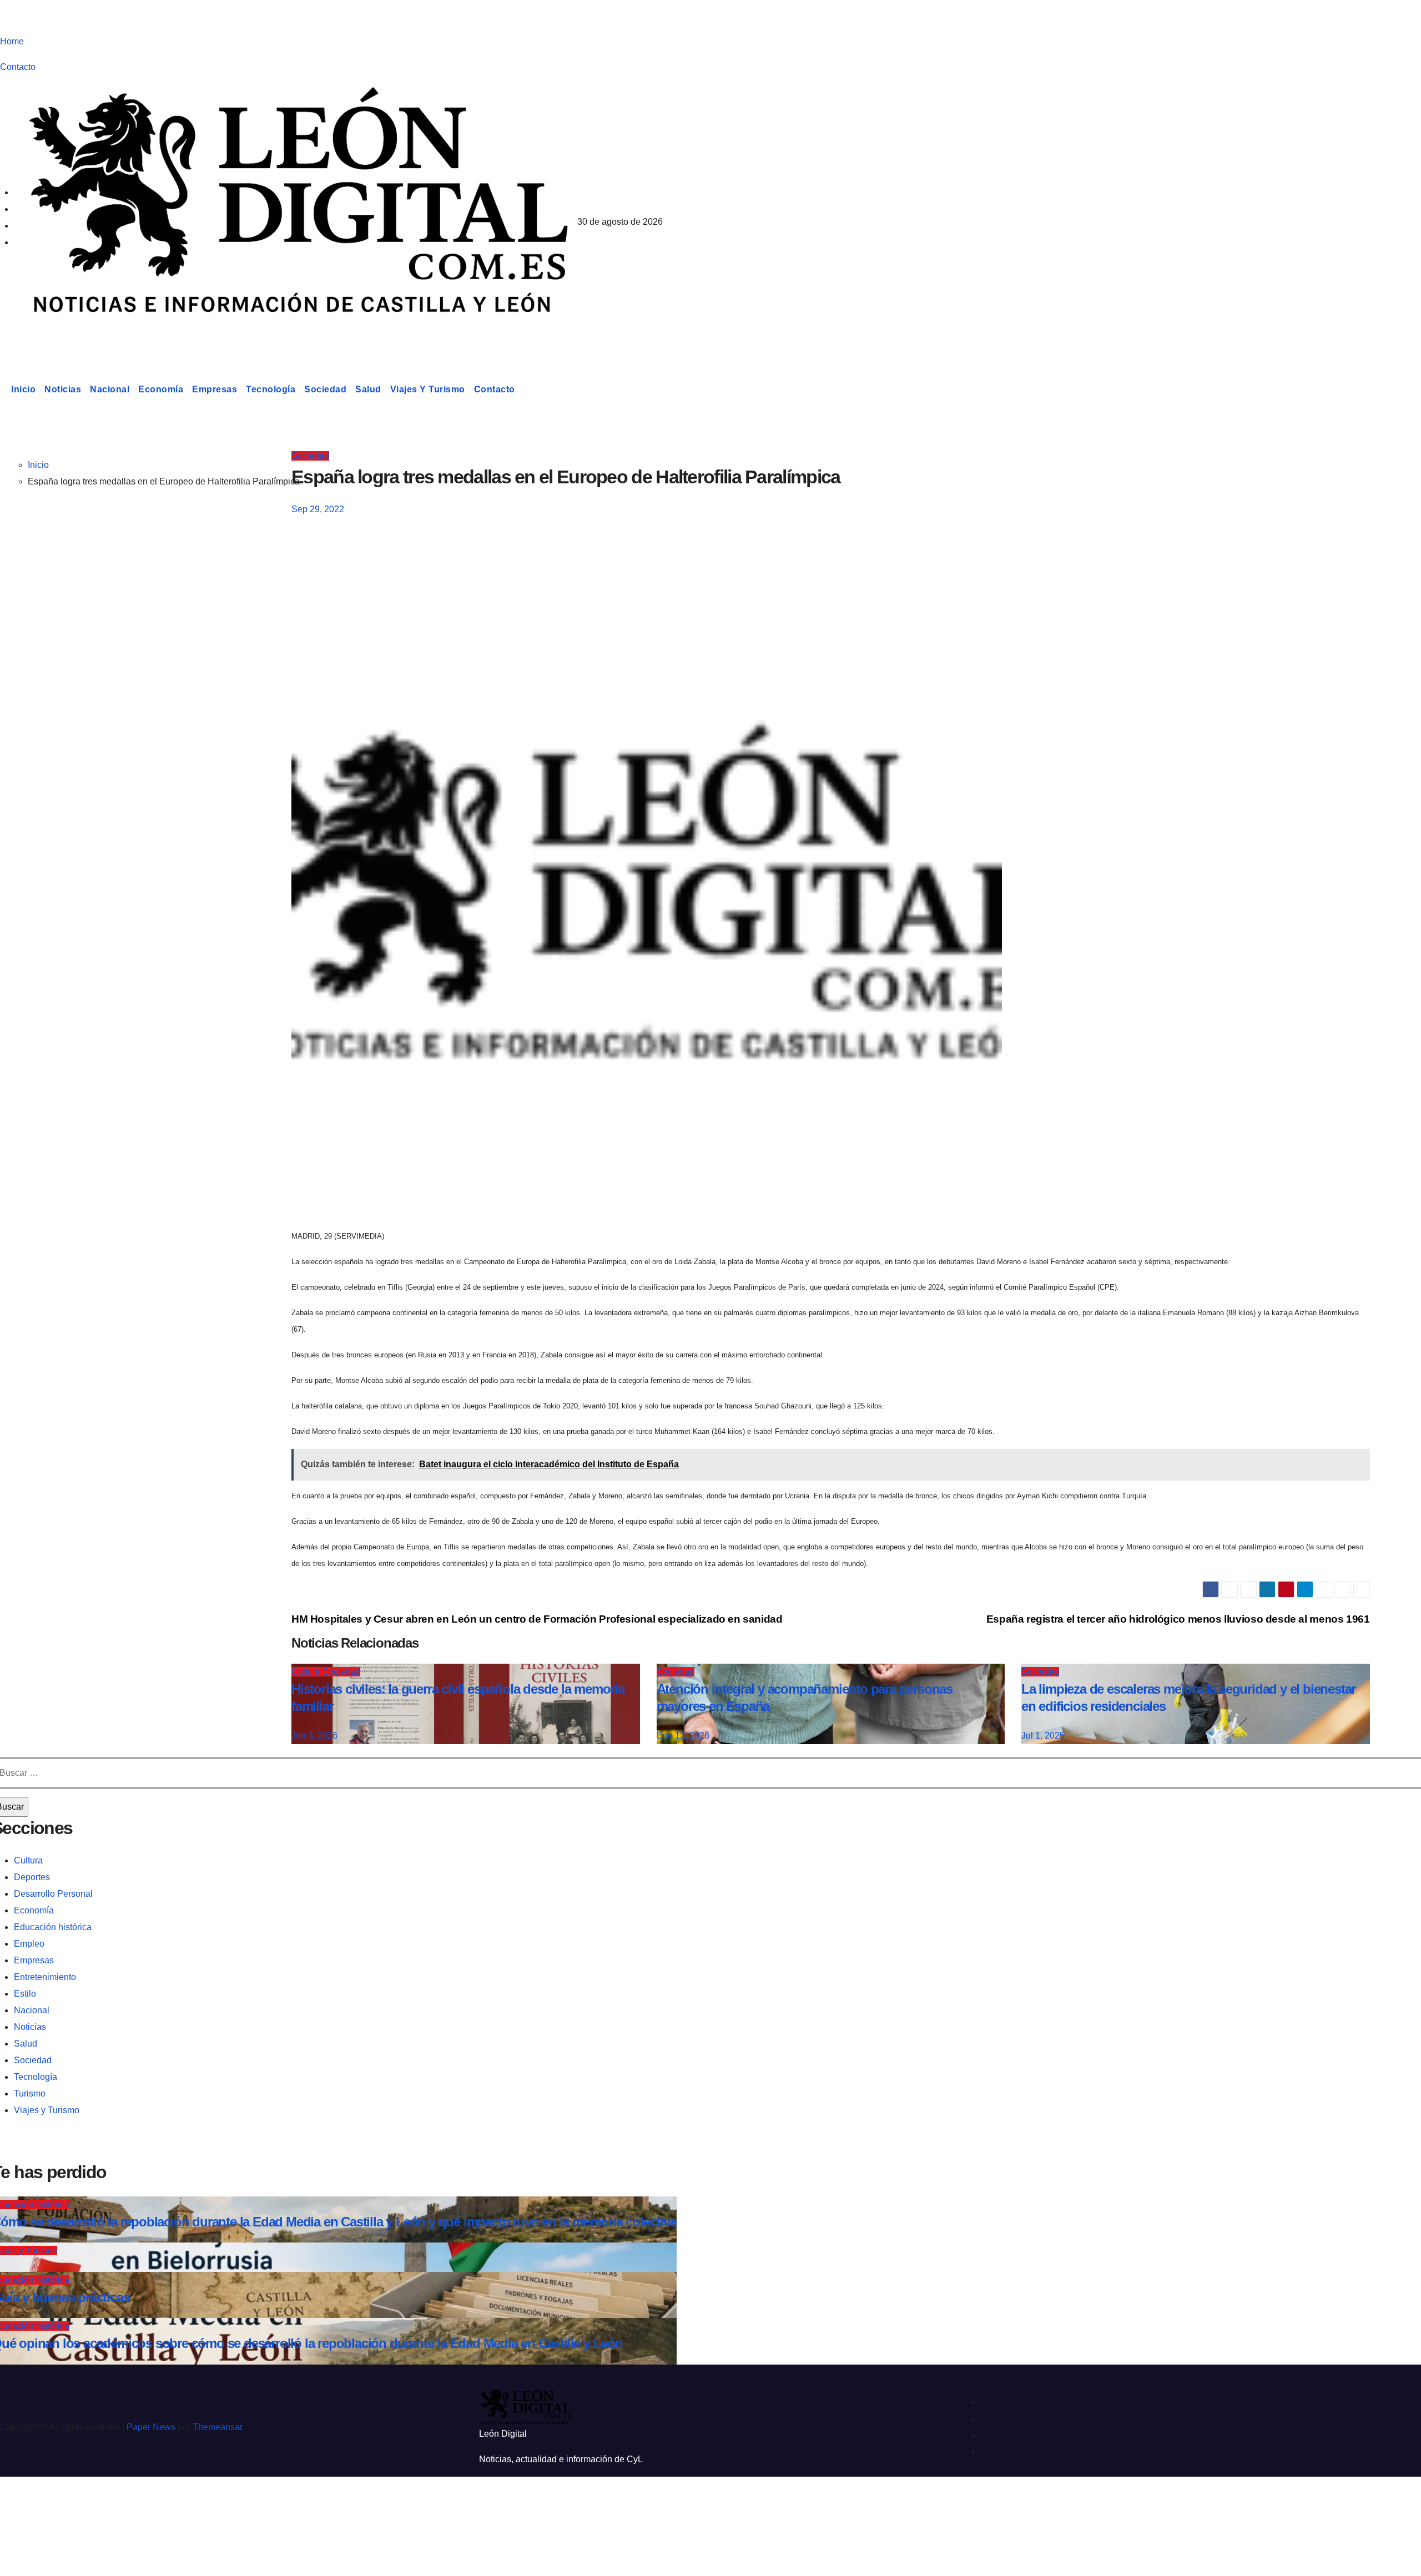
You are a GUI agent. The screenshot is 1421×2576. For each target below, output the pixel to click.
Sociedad (325, 389)
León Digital (69, 335)
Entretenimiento (45, 1977)
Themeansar (217, 2427)
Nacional (110, 389)
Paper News (151, 2427)
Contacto (18, 67)
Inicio (23, 389)
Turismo (30, 2093)
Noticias (63, 389)
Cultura (28, 1860)
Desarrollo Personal (53, 1894)
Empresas (215, 389)
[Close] (20, 2505)
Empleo (29, 1944)
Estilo (25, 1994)
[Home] (3, 390)
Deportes (32, 1877)
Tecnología (271, 389)
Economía (161, 389)
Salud (368, 389)
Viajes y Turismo (428, 389)
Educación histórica (53, 1927)
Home (12, 41)
